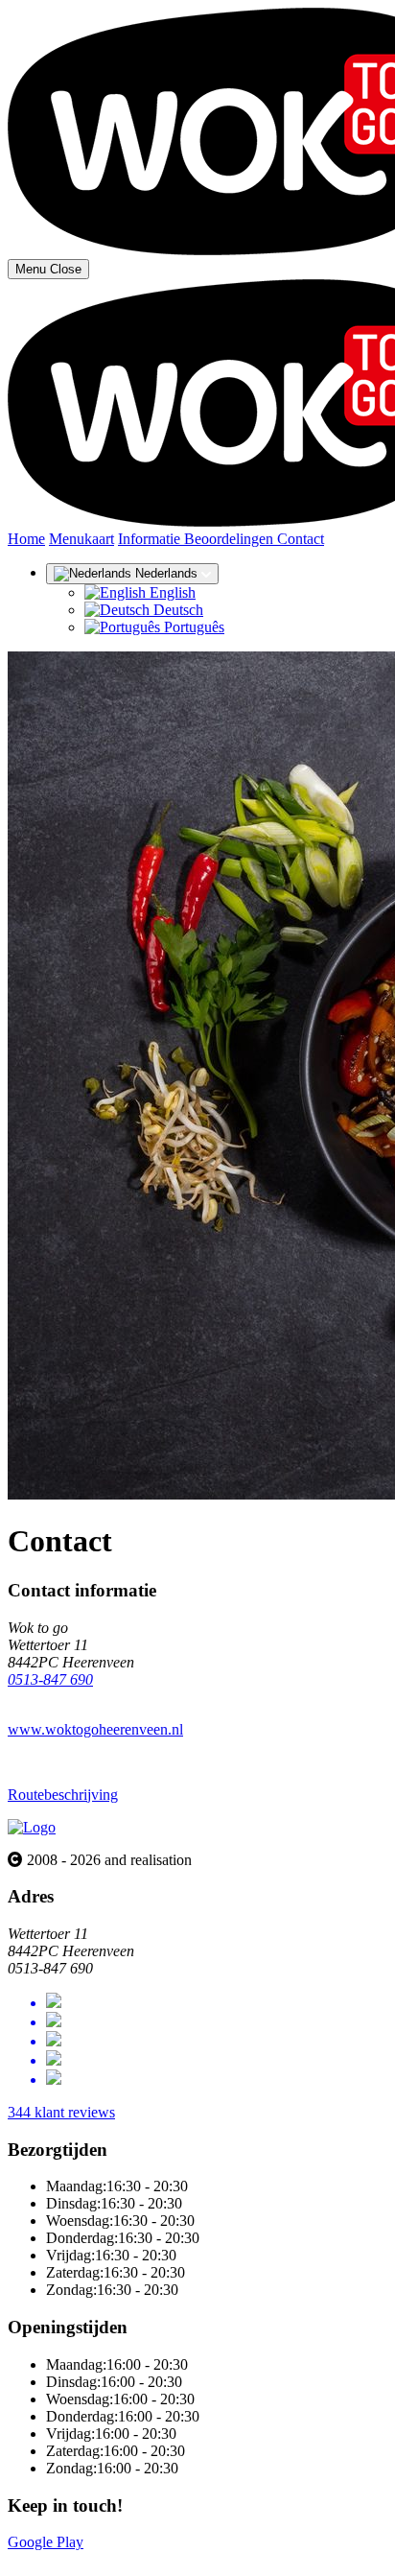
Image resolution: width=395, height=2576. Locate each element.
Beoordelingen (231, 539)
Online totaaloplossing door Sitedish (117, 2559)
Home (26, 539)
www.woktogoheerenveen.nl (95, 1729)
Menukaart (81, 539)
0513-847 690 (50, 1679)
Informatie (151, 539)
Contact (301, 539)
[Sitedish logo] (32, 1827)
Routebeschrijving (63, 1795)
